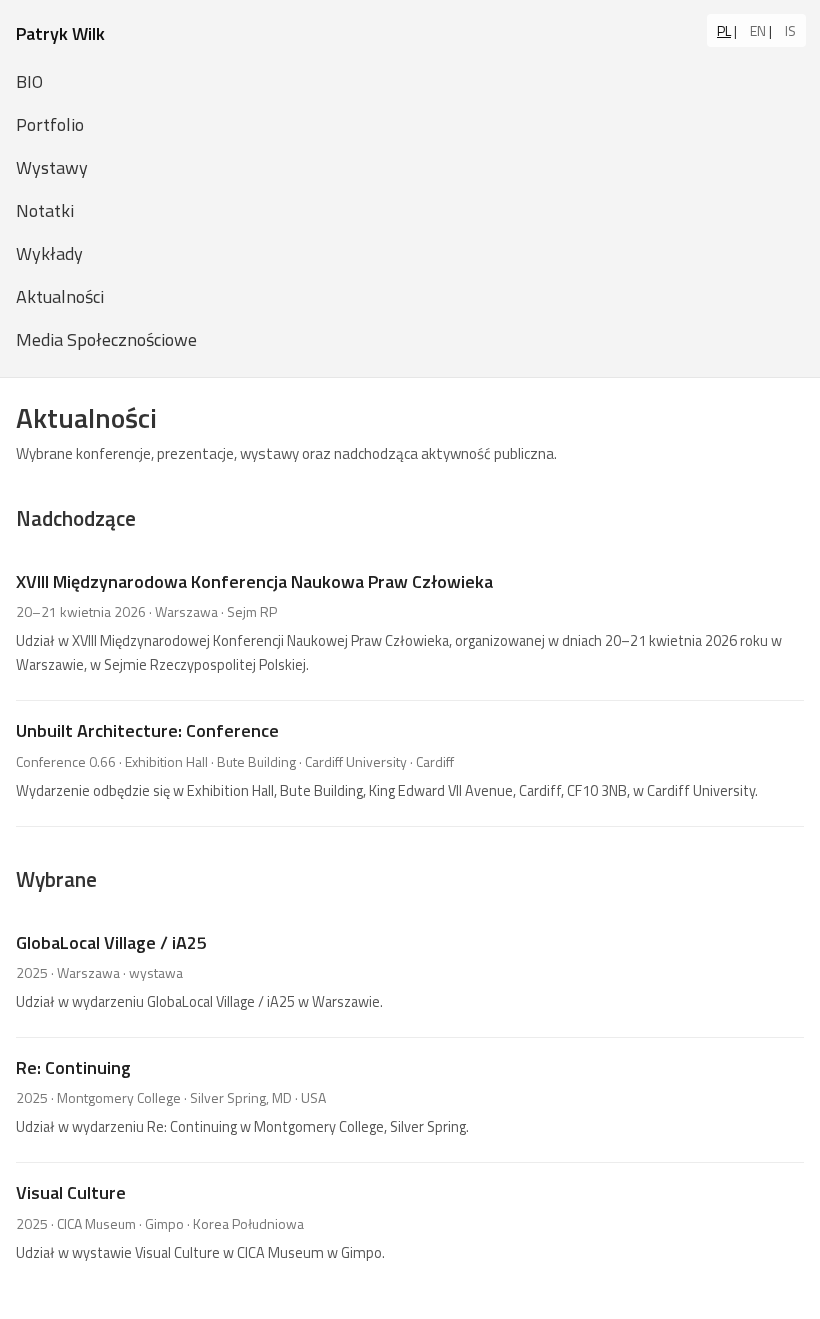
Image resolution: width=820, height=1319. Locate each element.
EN (758, 30)
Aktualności (60, 296)
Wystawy (52, 167)
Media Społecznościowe (106, 339)
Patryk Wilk (60, 33)
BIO (29, 81)
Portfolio (50, 124)
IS (790, 30)
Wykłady (49, 253)
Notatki (45, 210)
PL (724, 30)
